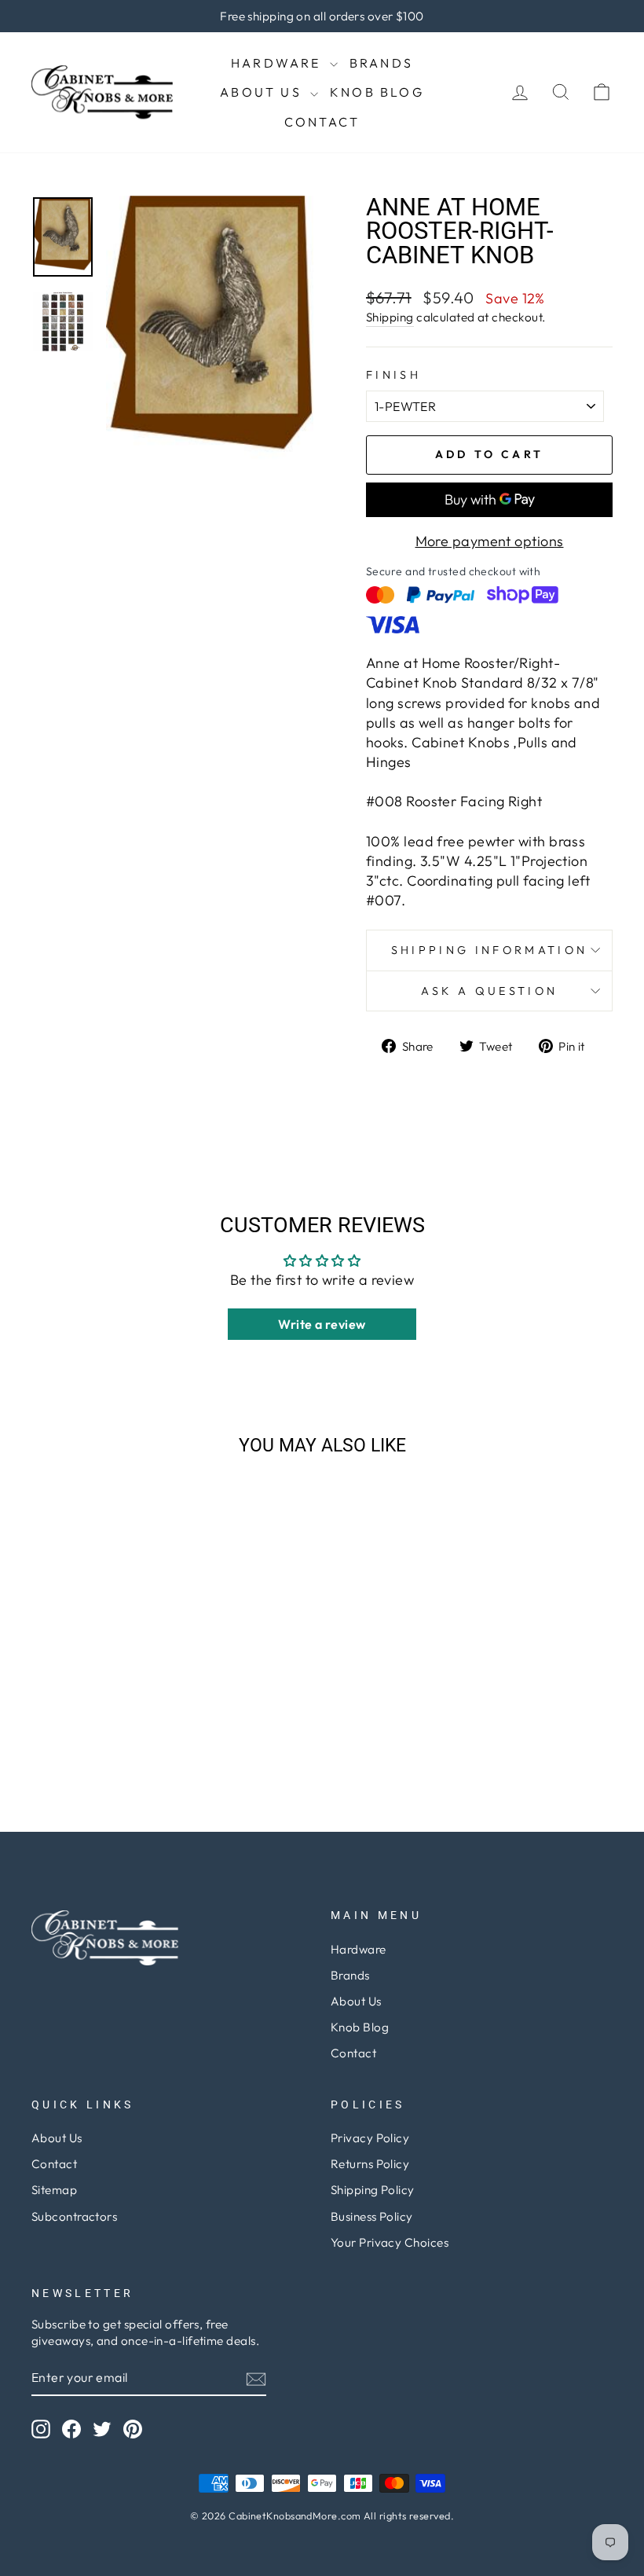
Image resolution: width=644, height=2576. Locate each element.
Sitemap (54, 2190)
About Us (263, 92)
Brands (381, 63)
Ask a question (489, 991)
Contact (322, 122)
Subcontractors (74, 2216)
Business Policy (372, 2216)
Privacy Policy (370, 2138)
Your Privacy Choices (390, 2242)
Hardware (278, 63)
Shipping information (489, 950)
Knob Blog (377, 92)
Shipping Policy (373, 2190)
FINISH (393, 375)
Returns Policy (370, 2164)
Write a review (322, 1324)
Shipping (390, 317)
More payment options (490, 541)
